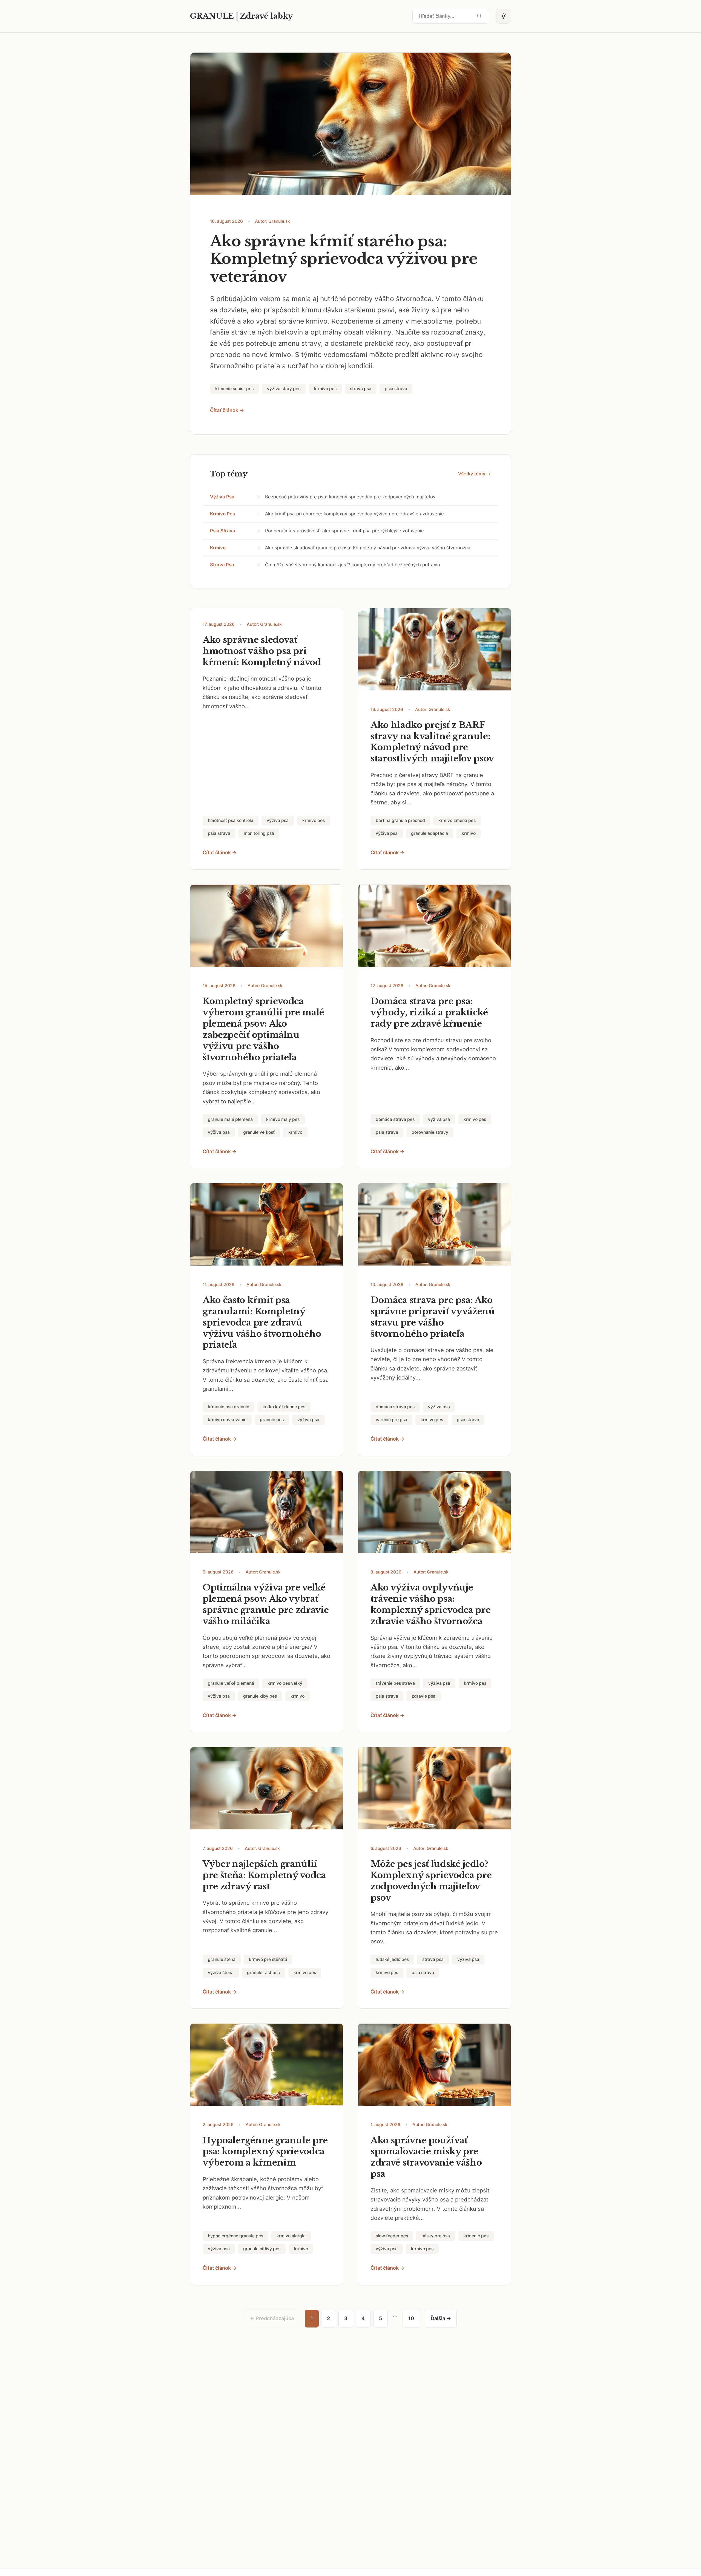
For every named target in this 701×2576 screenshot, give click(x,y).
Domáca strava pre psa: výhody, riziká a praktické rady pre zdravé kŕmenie (429, 1012)
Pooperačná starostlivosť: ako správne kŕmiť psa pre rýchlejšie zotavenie (344, 531)
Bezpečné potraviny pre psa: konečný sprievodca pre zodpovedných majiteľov (350, 497)
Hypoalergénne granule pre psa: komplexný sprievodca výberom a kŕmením (265, 2152)
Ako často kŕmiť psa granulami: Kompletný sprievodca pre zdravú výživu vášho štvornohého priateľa (262, 1323)
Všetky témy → (475, 474)
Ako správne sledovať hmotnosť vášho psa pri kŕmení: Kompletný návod (262, 651)
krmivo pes (222, 514)
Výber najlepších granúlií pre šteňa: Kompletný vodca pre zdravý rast (264, 1875)
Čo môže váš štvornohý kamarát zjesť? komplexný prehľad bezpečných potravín (353, 565)
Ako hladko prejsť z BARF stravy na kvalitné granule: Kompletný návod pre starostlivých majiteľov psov (432, 742)
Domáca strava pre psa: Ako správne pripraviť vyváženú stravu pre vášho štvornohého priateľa (433, 1317)
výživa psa (222, 497)
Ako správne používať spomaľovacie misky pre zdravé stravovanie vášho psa (426, 2157)
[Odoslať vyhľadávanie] (479, 16)
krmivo (218, 548)
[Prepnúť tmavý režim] (504, 16)
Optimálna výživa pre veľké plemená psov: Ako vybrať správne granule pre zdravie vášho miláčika (266, 1604)
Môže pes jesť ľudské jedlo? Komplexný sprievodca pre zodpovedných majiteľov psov (431, 1881)
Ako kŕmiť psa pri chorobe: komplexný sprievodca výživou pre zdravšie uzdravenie (354, 514)
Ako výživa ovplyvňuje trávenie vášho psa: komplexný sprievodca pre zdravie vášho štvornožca (430, 1604)
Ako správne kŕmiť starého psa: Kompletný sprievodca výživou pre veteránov (344, 259)
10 (411, 2318)
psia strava (223, 531)
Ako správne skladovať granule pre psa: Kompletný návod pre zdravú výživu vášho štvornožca (368, 548)
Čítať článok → (227, 410)
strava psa (222, 565)
